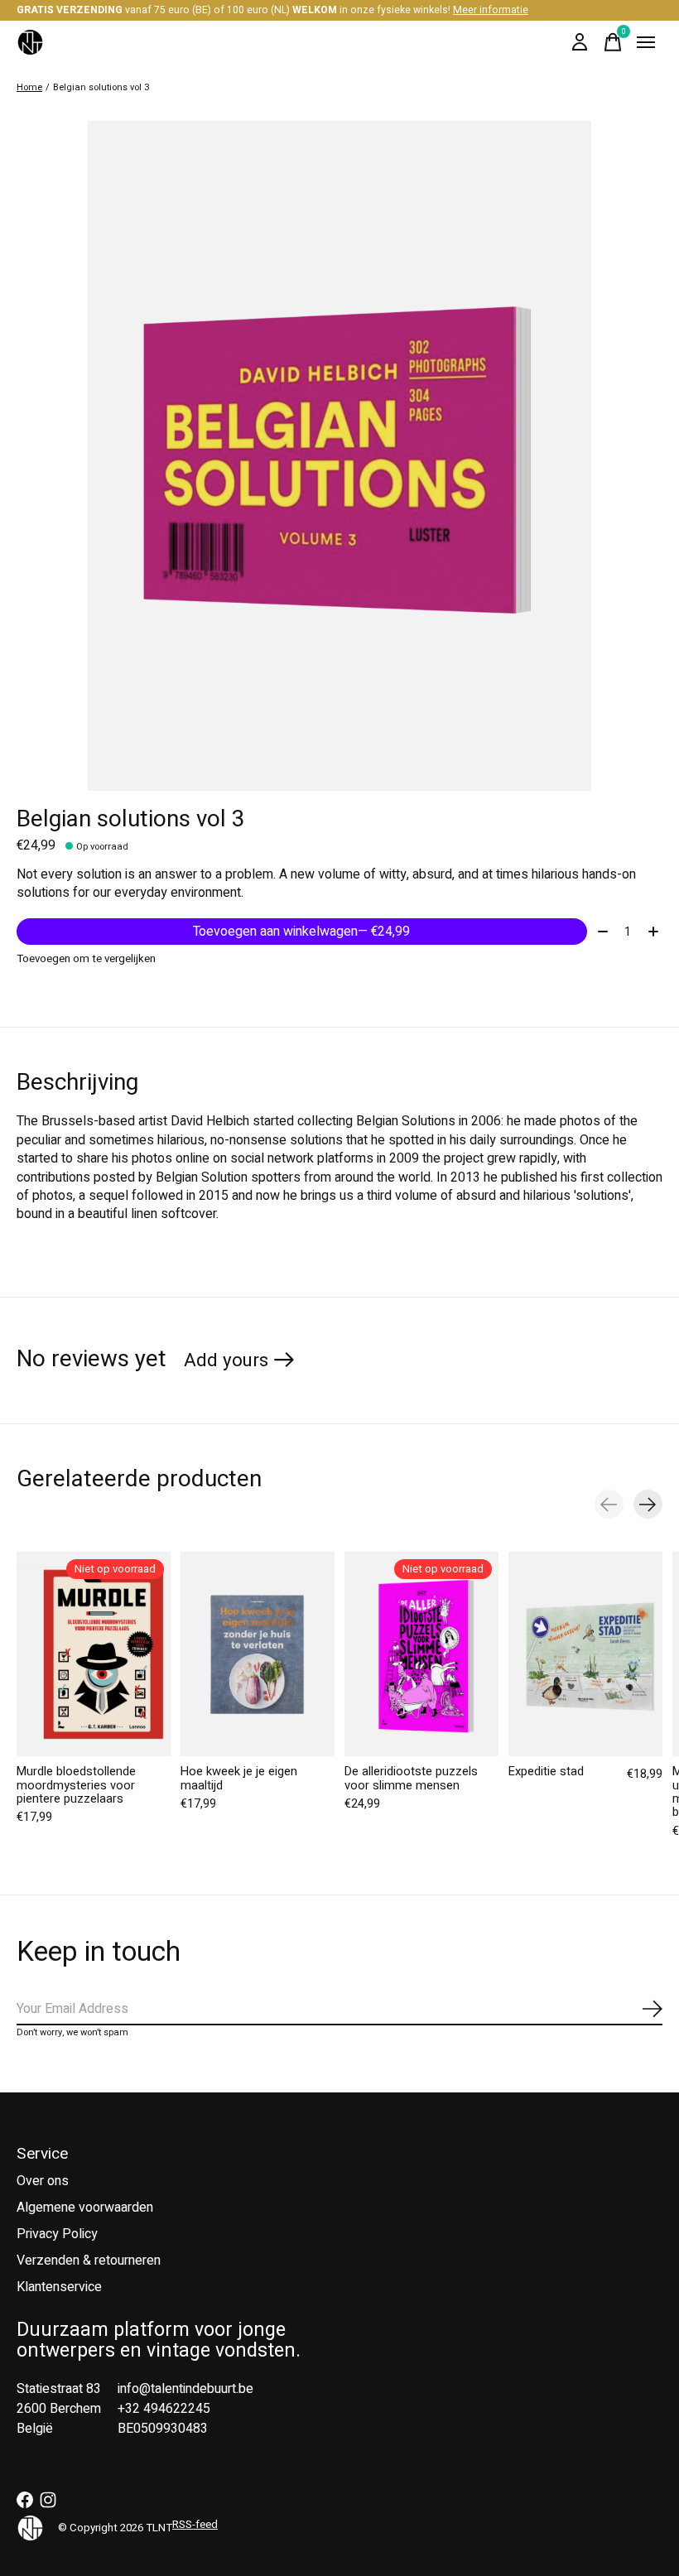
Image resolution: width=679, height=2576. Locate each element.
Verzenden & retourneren (89, 2261)
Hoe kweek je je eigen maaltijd (239, 1779)
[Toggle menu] (646, 42)
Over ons (43, 2181)
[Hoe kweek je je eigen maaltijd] (258, 1654)
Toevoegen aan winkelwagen (301, 932)
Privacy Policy (57, 2234)
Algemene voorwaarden (85, 2208)
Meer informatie (491, 10)
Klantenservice (59, 2287)
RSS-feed (195, 2525)
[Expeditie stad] (585, 1654)
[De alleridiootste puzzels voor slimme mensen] (421, 1654)
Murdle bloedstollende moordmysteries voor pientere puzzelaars (76, 1786)
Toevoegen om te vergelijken (86, 959)
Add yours (226, 1360)
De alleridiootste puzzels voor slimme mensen (411, 1779)
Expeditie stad (546, 1772)
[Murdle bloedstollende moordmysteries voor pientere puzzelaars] (94, 1654)
